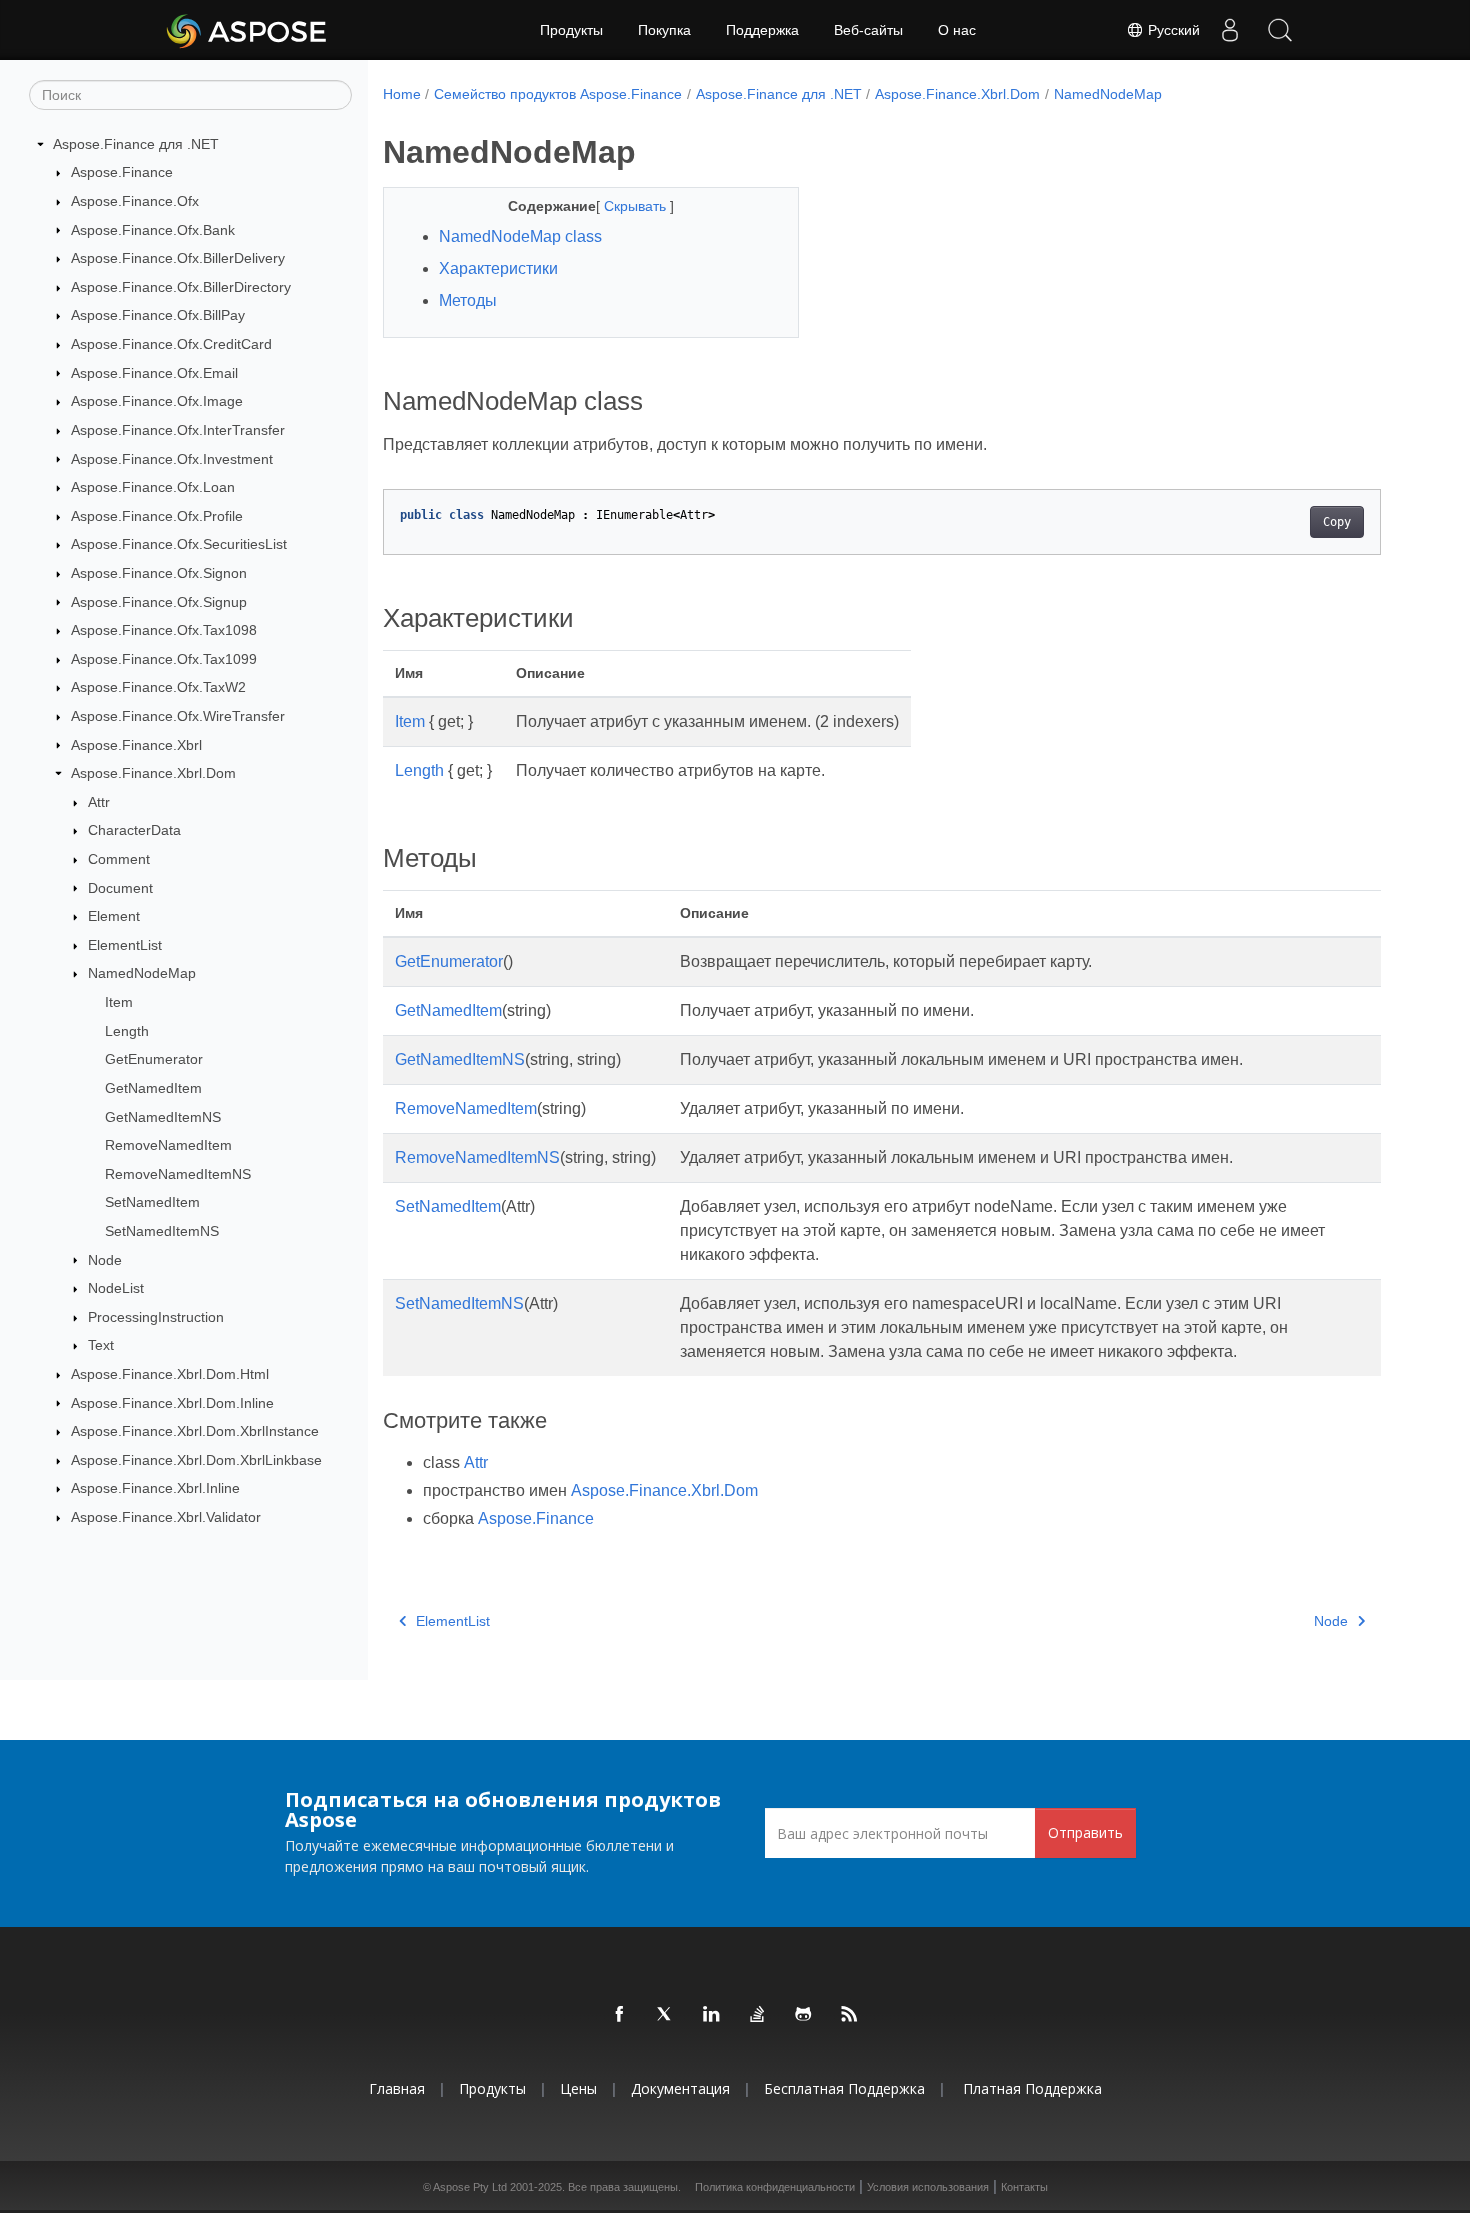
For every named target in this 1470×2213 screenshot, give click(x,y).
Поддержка (762, 30)
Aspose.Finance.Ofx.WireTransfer (178, 716)
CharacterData (134, 830)
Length (127, 1031)
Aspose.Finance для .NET (136, 144)
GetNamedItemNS (163, 1117)
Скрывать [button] (637, 206)
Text (101, 1345)
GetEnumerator (154, 1059)
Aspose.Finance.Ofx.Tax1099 (164, 659)
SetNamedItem (152, 1202)
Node (105, 1260)
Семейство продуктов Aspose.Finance (558, 94)
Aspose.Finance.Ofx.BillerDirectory (181, 287)
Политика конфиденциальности (775, 2187)
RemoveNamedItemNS (178, 1174)
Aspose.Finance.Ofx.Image (157, 401)
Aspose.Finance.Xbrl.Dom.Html (170, 1374)
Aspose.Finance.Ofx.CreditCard (171, 344)
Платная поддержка (1032, 2088)
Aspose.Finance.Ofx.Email (154, 373)
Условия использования (928, 2187)
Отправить (1085, 1832)
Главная (397, 2088)
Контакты (1024, 2187)
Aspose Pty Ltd (470, 2187)
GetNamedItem (153, 1088)
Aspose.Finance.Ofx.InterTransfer (178, 430)
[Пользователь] (1230, 30)
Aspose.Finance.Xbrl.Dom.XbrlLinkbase (196, 1460)
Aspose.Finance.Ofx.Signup (159, 602)
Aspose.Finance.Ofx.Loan (153, 487)
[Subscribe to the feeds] (850, 2015)
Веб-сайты (868, 30)
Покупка (664, 30)
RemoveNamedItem (168, 1145)
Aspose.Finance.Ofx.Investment (172, 459)
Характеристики (498, 268)
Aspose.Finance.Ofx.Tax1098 (164, 630)
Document (120, 888)
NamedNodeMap (142, 973)
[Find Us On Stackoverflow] (758, 2015)
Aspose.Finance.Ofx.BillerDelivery (178, 258)
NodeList (116, 1288)
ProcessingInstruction (156, 1317)
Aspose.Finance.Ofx (135, 201)
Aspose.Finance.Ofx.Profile (157, 516)
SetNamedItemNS (162, 1231)
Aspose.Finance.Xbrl (136, 745)
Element (114, 916)
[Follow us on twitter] (666, 2015)
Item (119, 1002)
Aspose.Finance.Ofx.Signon (159, 573)
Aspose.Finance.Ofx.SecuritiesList (179, 544)
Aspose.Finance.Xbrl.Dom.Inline (172, 1403)
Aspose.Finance (122, 172)
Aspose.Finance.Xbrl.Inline (155, 1488)
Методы (468, 300)
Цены (578, 2088)
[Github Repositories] (804, 2015)
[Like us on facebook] (620, 2015)
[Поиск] (1280, 30)
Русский (1172, 30)
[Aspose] (247, 30)
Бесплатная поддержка (844, 2088)
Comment (119, 859)
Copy (1337, 522)
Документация (680, 2088)
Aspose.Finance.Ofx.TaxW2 (158, 687)
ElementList (125, 945)
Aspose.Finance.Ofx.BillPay (158, 315)
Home (402, 94)
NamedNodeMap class (520, 236)
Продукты (571, 30)
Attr (99, 802)
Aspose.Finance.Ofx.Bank (153, 230)
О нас (957, 30)
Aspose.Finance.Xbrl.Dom (153, 773)
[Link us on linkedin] (712, 2015)
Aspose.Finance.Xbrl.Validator (166, 1517)
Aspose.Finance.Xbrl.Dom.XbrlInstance (195, 1431)
